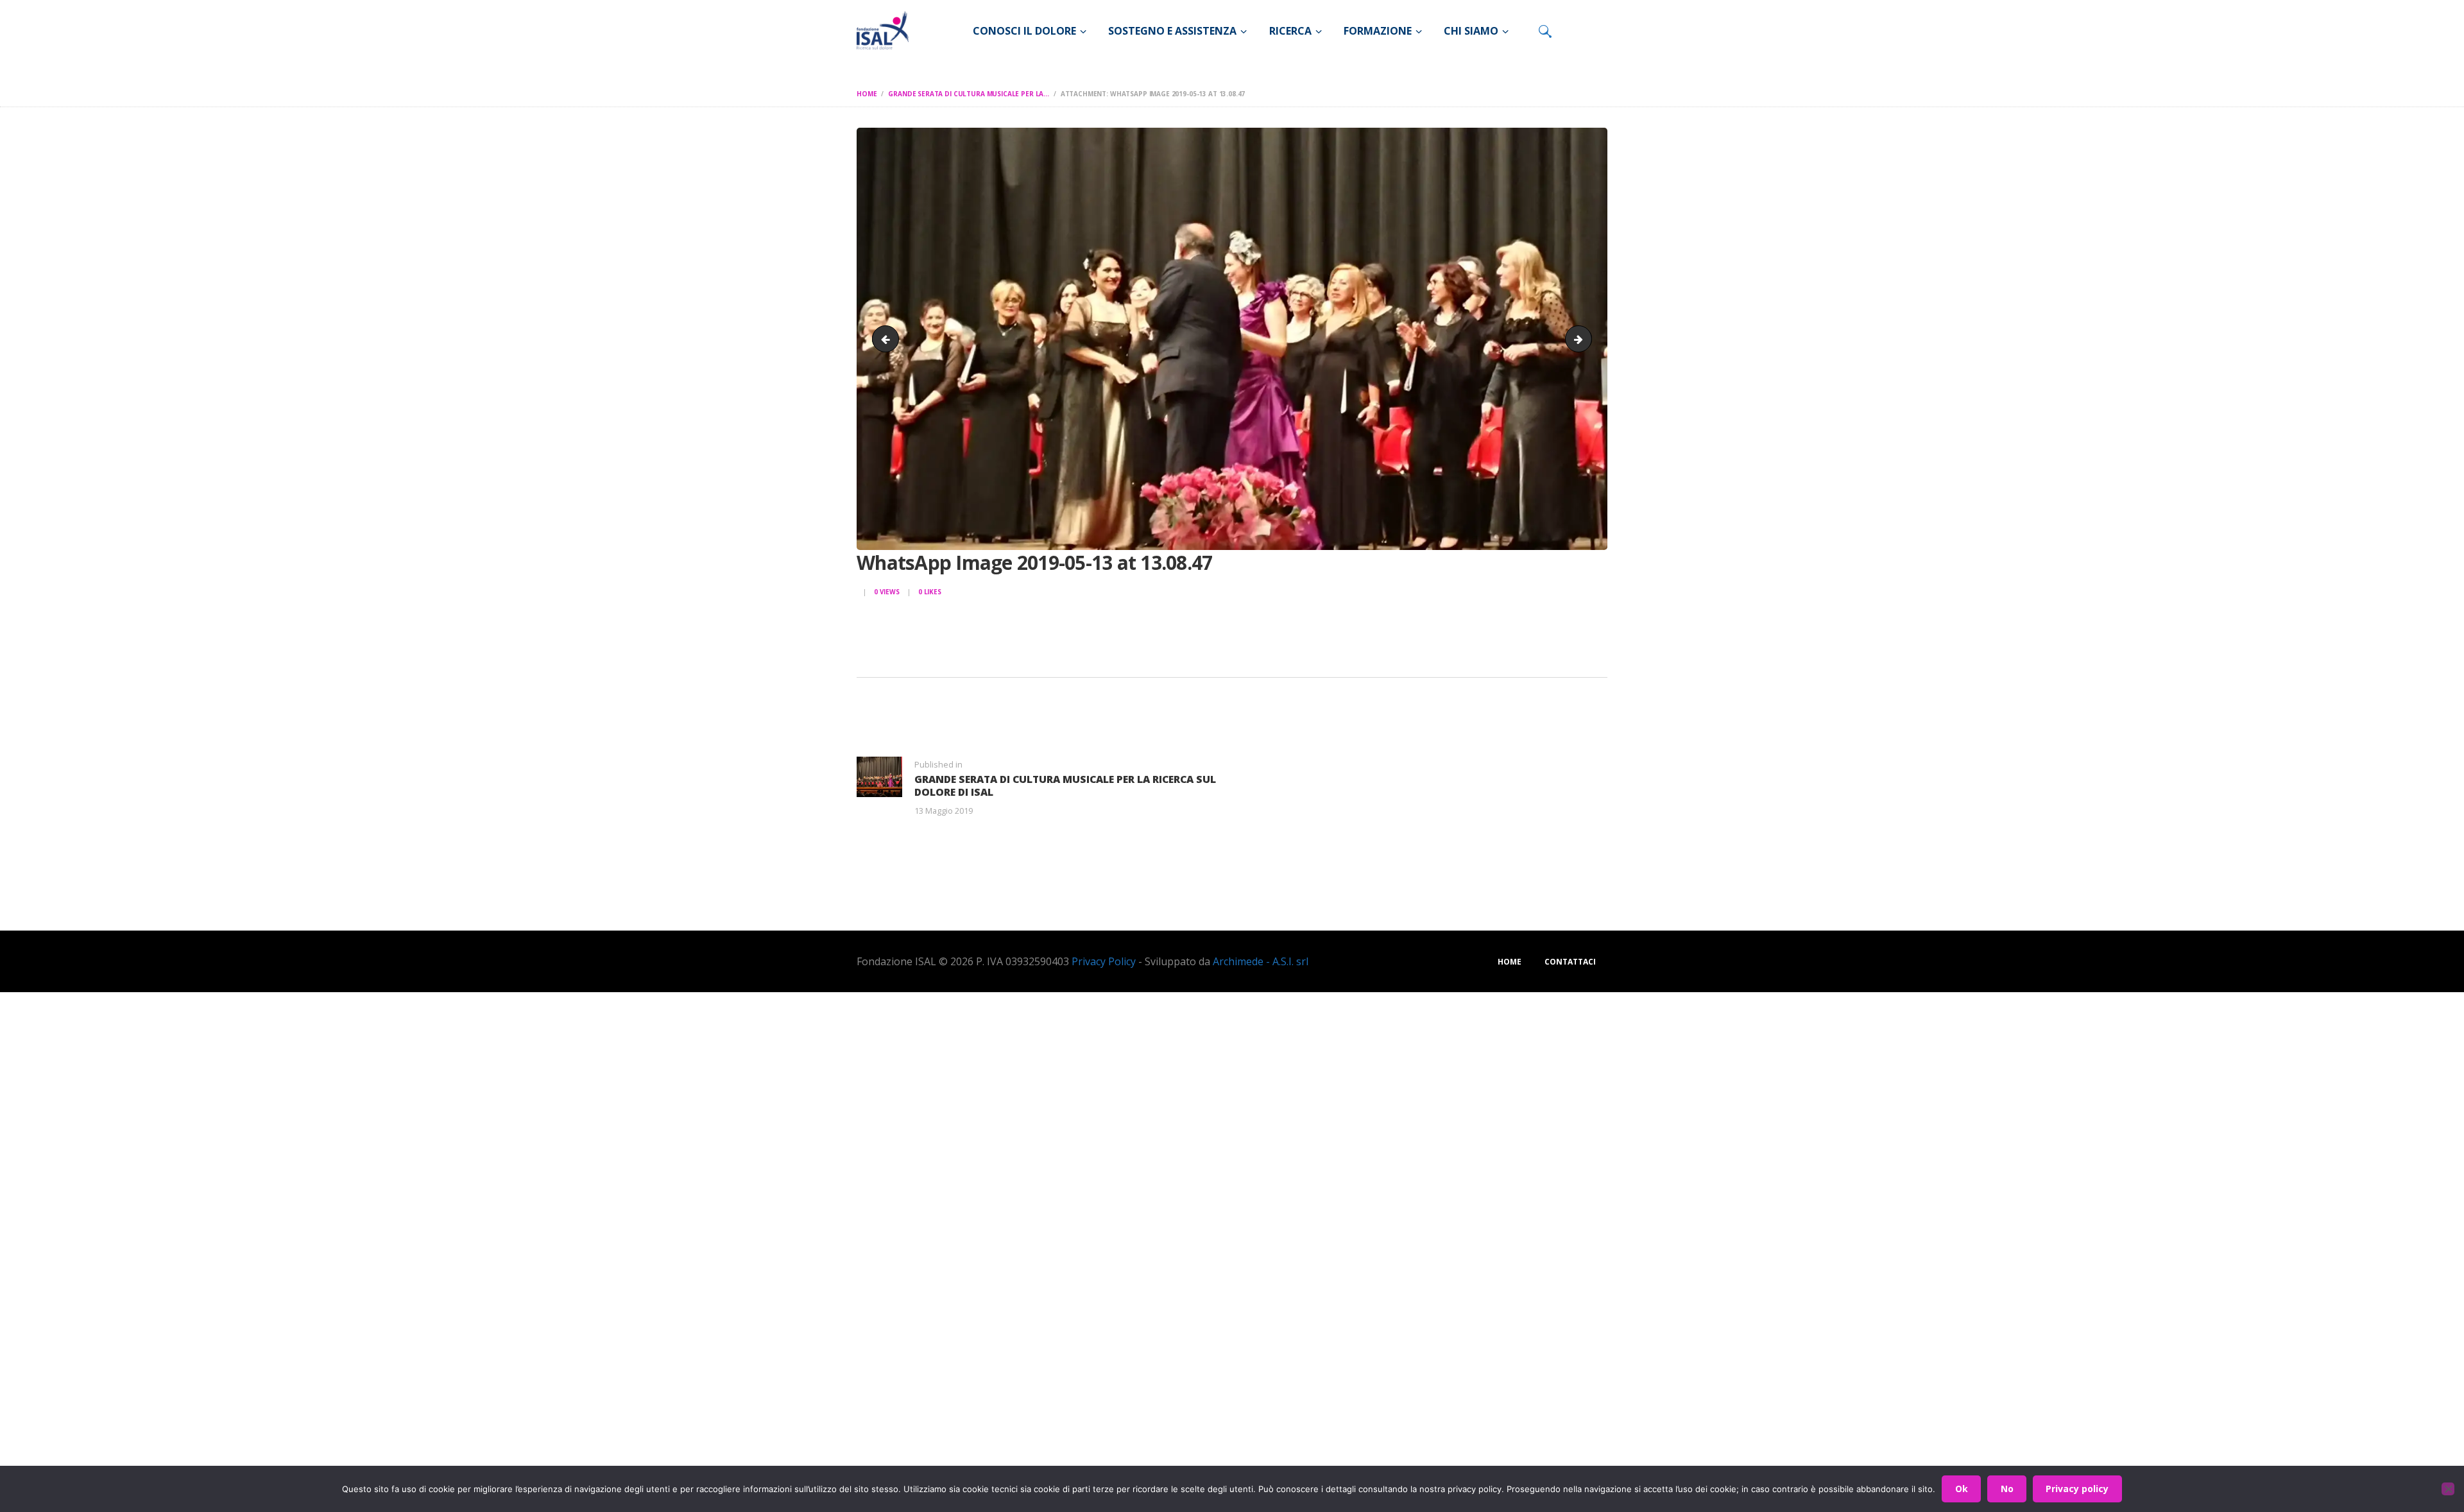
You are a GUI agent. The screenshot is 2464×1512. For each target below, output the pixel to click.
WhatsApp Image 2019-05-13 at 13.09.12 (1587, 339)
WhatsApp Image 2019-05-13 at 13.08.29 (888, 339)
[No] (2448, 1489)
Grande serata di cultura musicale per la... (969, 94)
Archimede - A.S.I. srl (1261, 961)
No (2007, 1489)
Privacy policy (2077, 1489)
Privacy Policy (1104, 961)
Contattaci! (1454, 907)
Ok (1962, 1489)
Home (867, 94)
